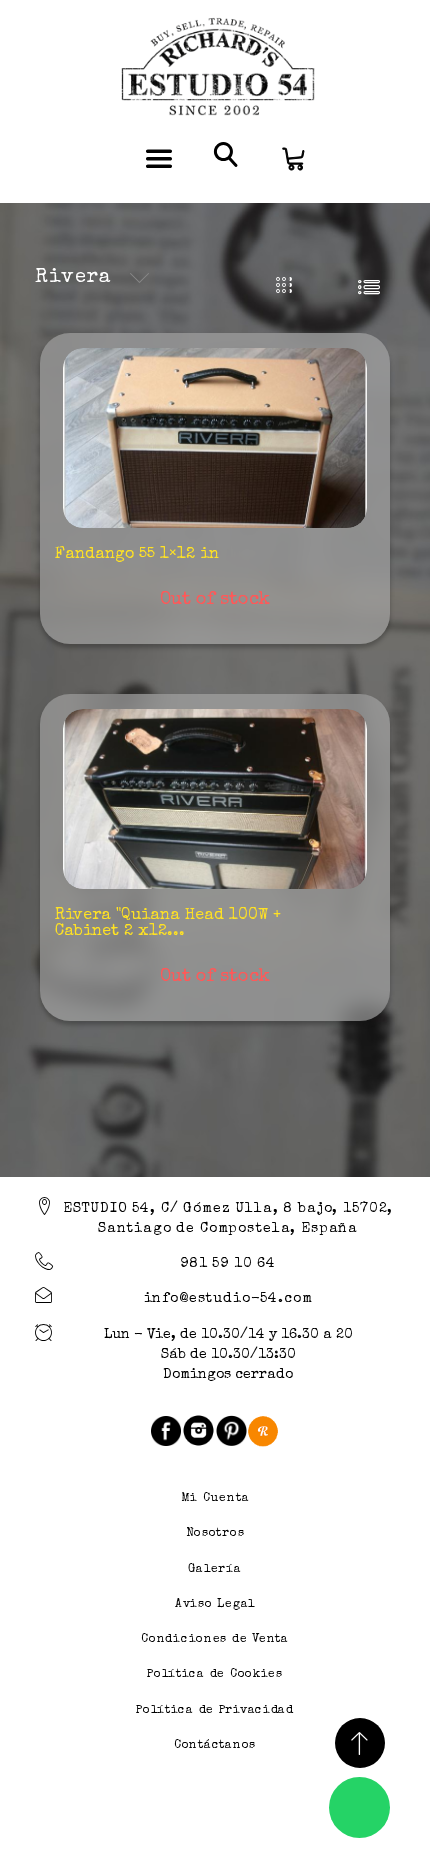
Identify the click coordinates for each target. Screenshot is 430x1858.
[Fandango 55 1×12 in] (215, 438)
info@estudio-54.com (228, 1299)
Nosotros (215, 1534)
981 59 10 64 (228, 1264)
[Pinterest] (231, 1430)
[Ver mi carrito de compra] (291, 157)
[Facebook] (166, 1430)
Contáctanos (215, 1746)
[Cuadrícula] (284, 286)
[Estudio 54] (215, 67)
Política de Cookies (215, 1675)
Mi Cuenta (215, 1499)
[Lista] (368, 286)
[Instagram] (198, 1430)
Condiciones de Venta (214, 1640)
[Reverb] (263, 1430)
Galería (214, 1570)
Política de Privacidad (215, 1711)
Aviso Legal (215, 1605)
